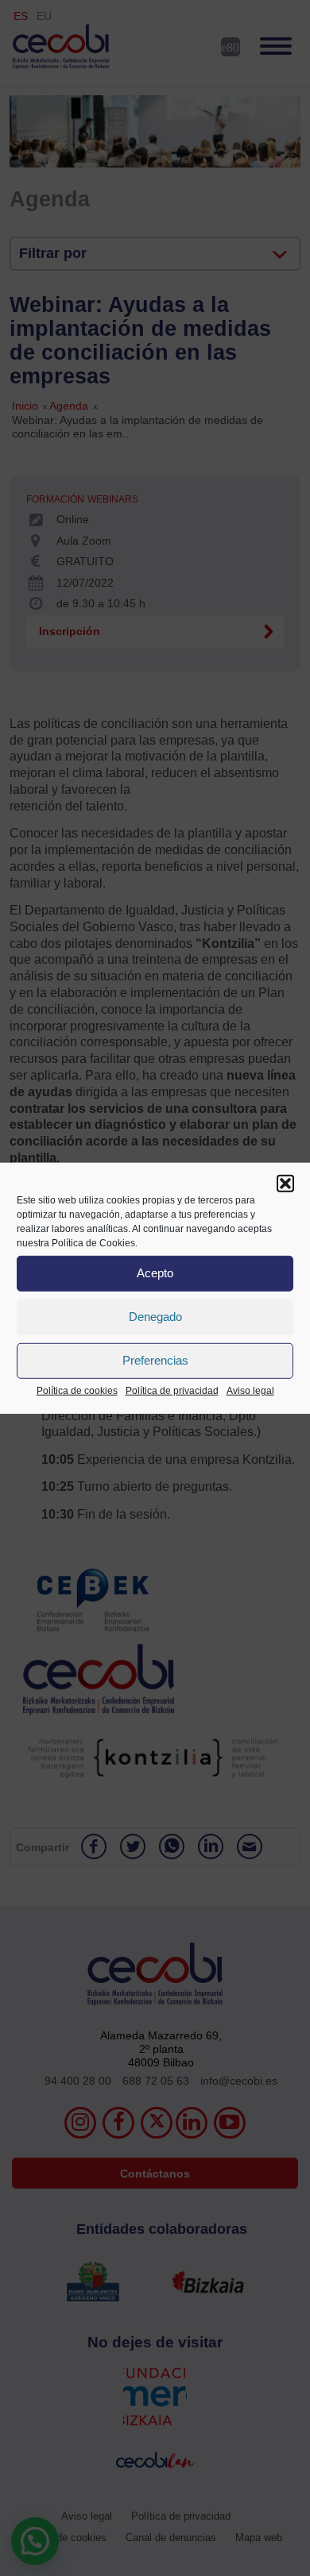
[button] (285, 1183)
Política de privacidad (172, 1390)
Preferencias (155, 1360)
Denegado (155, 1317)
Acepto (155, 1273)
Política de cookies (77, 1390)
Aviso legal (250, 1390)
